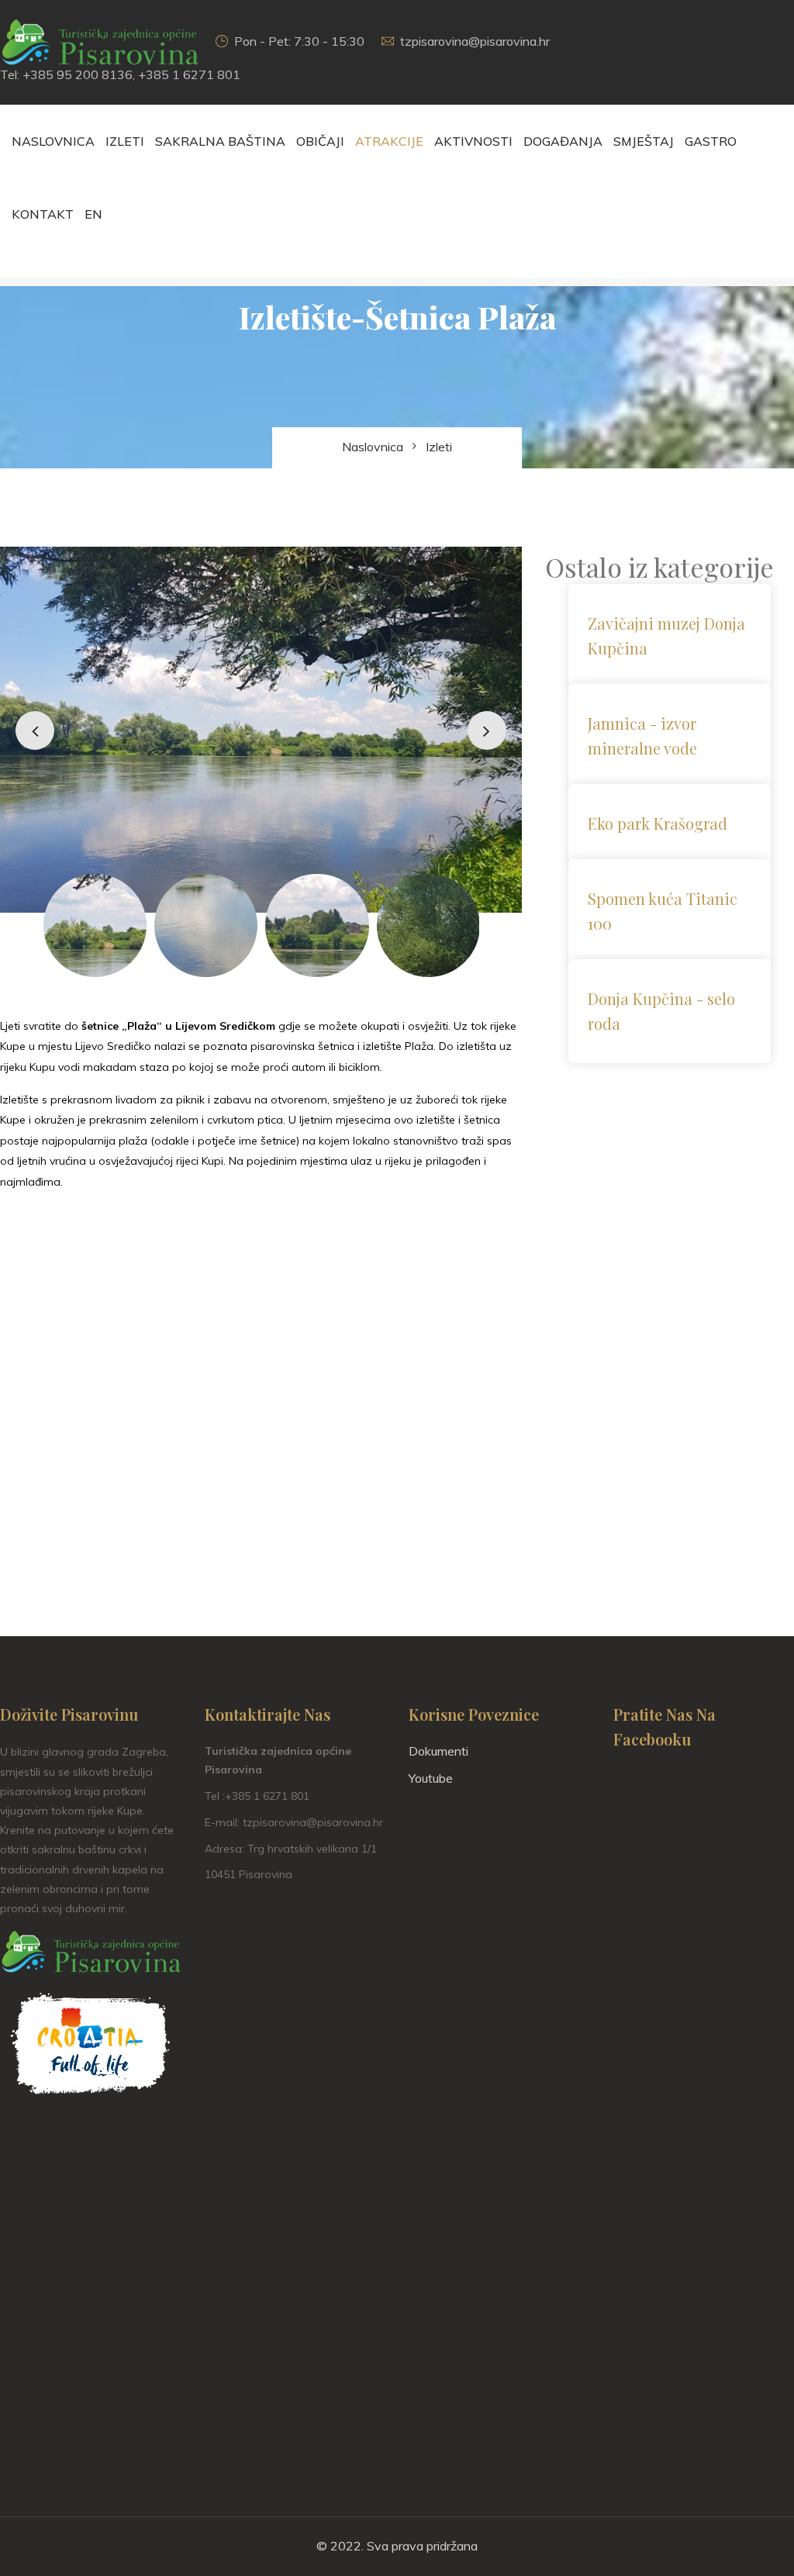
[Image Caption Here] (261, 730)
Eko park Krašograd (658, 823)
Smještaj (644, 141)
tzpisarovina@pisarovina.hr (475, 41)
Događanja (563, 141)
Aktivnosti (473, 141)
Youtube (431, 1778)
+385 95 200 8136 (78, 74)
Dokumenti (438, 1751)
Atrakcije (389, 141)
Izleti (125, 141)
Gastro (711, 141)
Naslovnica (53, 141)
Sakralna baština (220, 141)
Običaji (320, 141)
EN (93, 214)
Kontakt (43, 214)
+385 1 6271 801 (189, 74)
